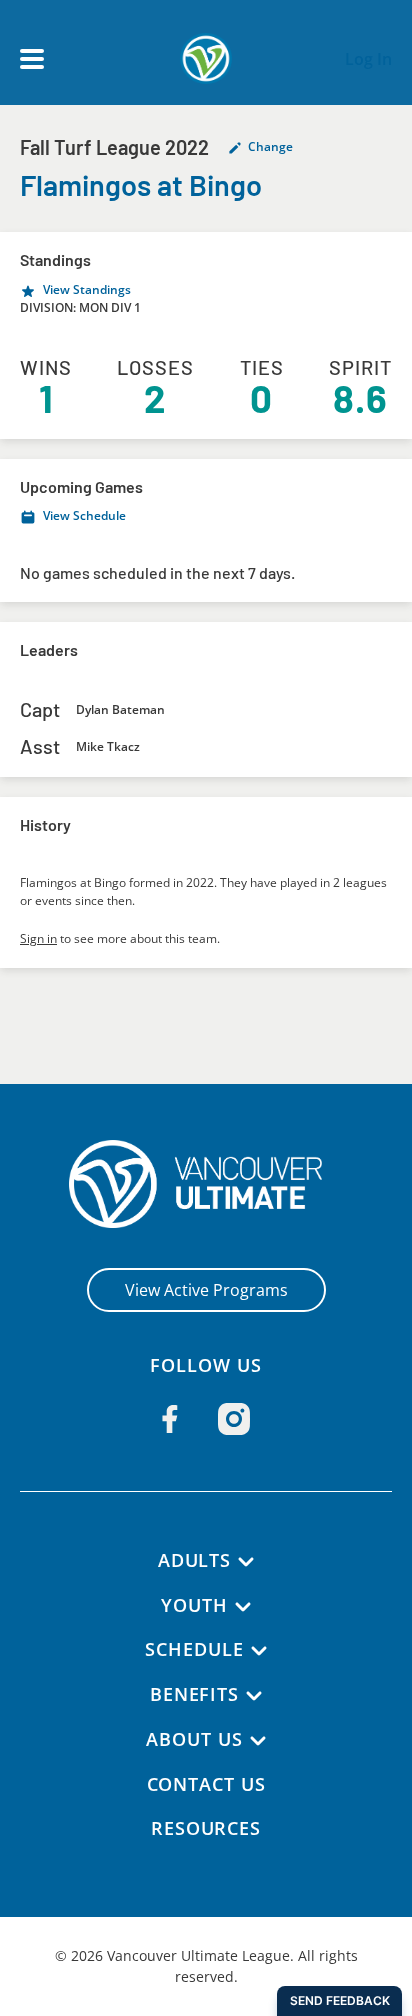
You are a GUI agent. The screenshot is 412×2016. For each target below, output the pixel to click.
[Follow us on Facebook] (170, 1419)
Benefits (194, 1694)
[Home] (206, 1184)
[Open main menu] (32, 59)
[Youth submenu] (243, 1607)
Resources (206, 1828)
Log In (368, 59)
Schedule (194, 1649)
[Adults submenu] (246, 1562)
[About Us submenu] (258, 1741)
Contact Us (206, 1784)
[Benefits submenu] (254, 1696)
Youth (194, 1605)
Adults (194, 1560)
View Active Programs (206, 1290)
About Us (194, 1739)
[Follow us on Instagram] (234, 1419)
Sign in (38, 938)
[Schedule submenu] (259, 1651)
